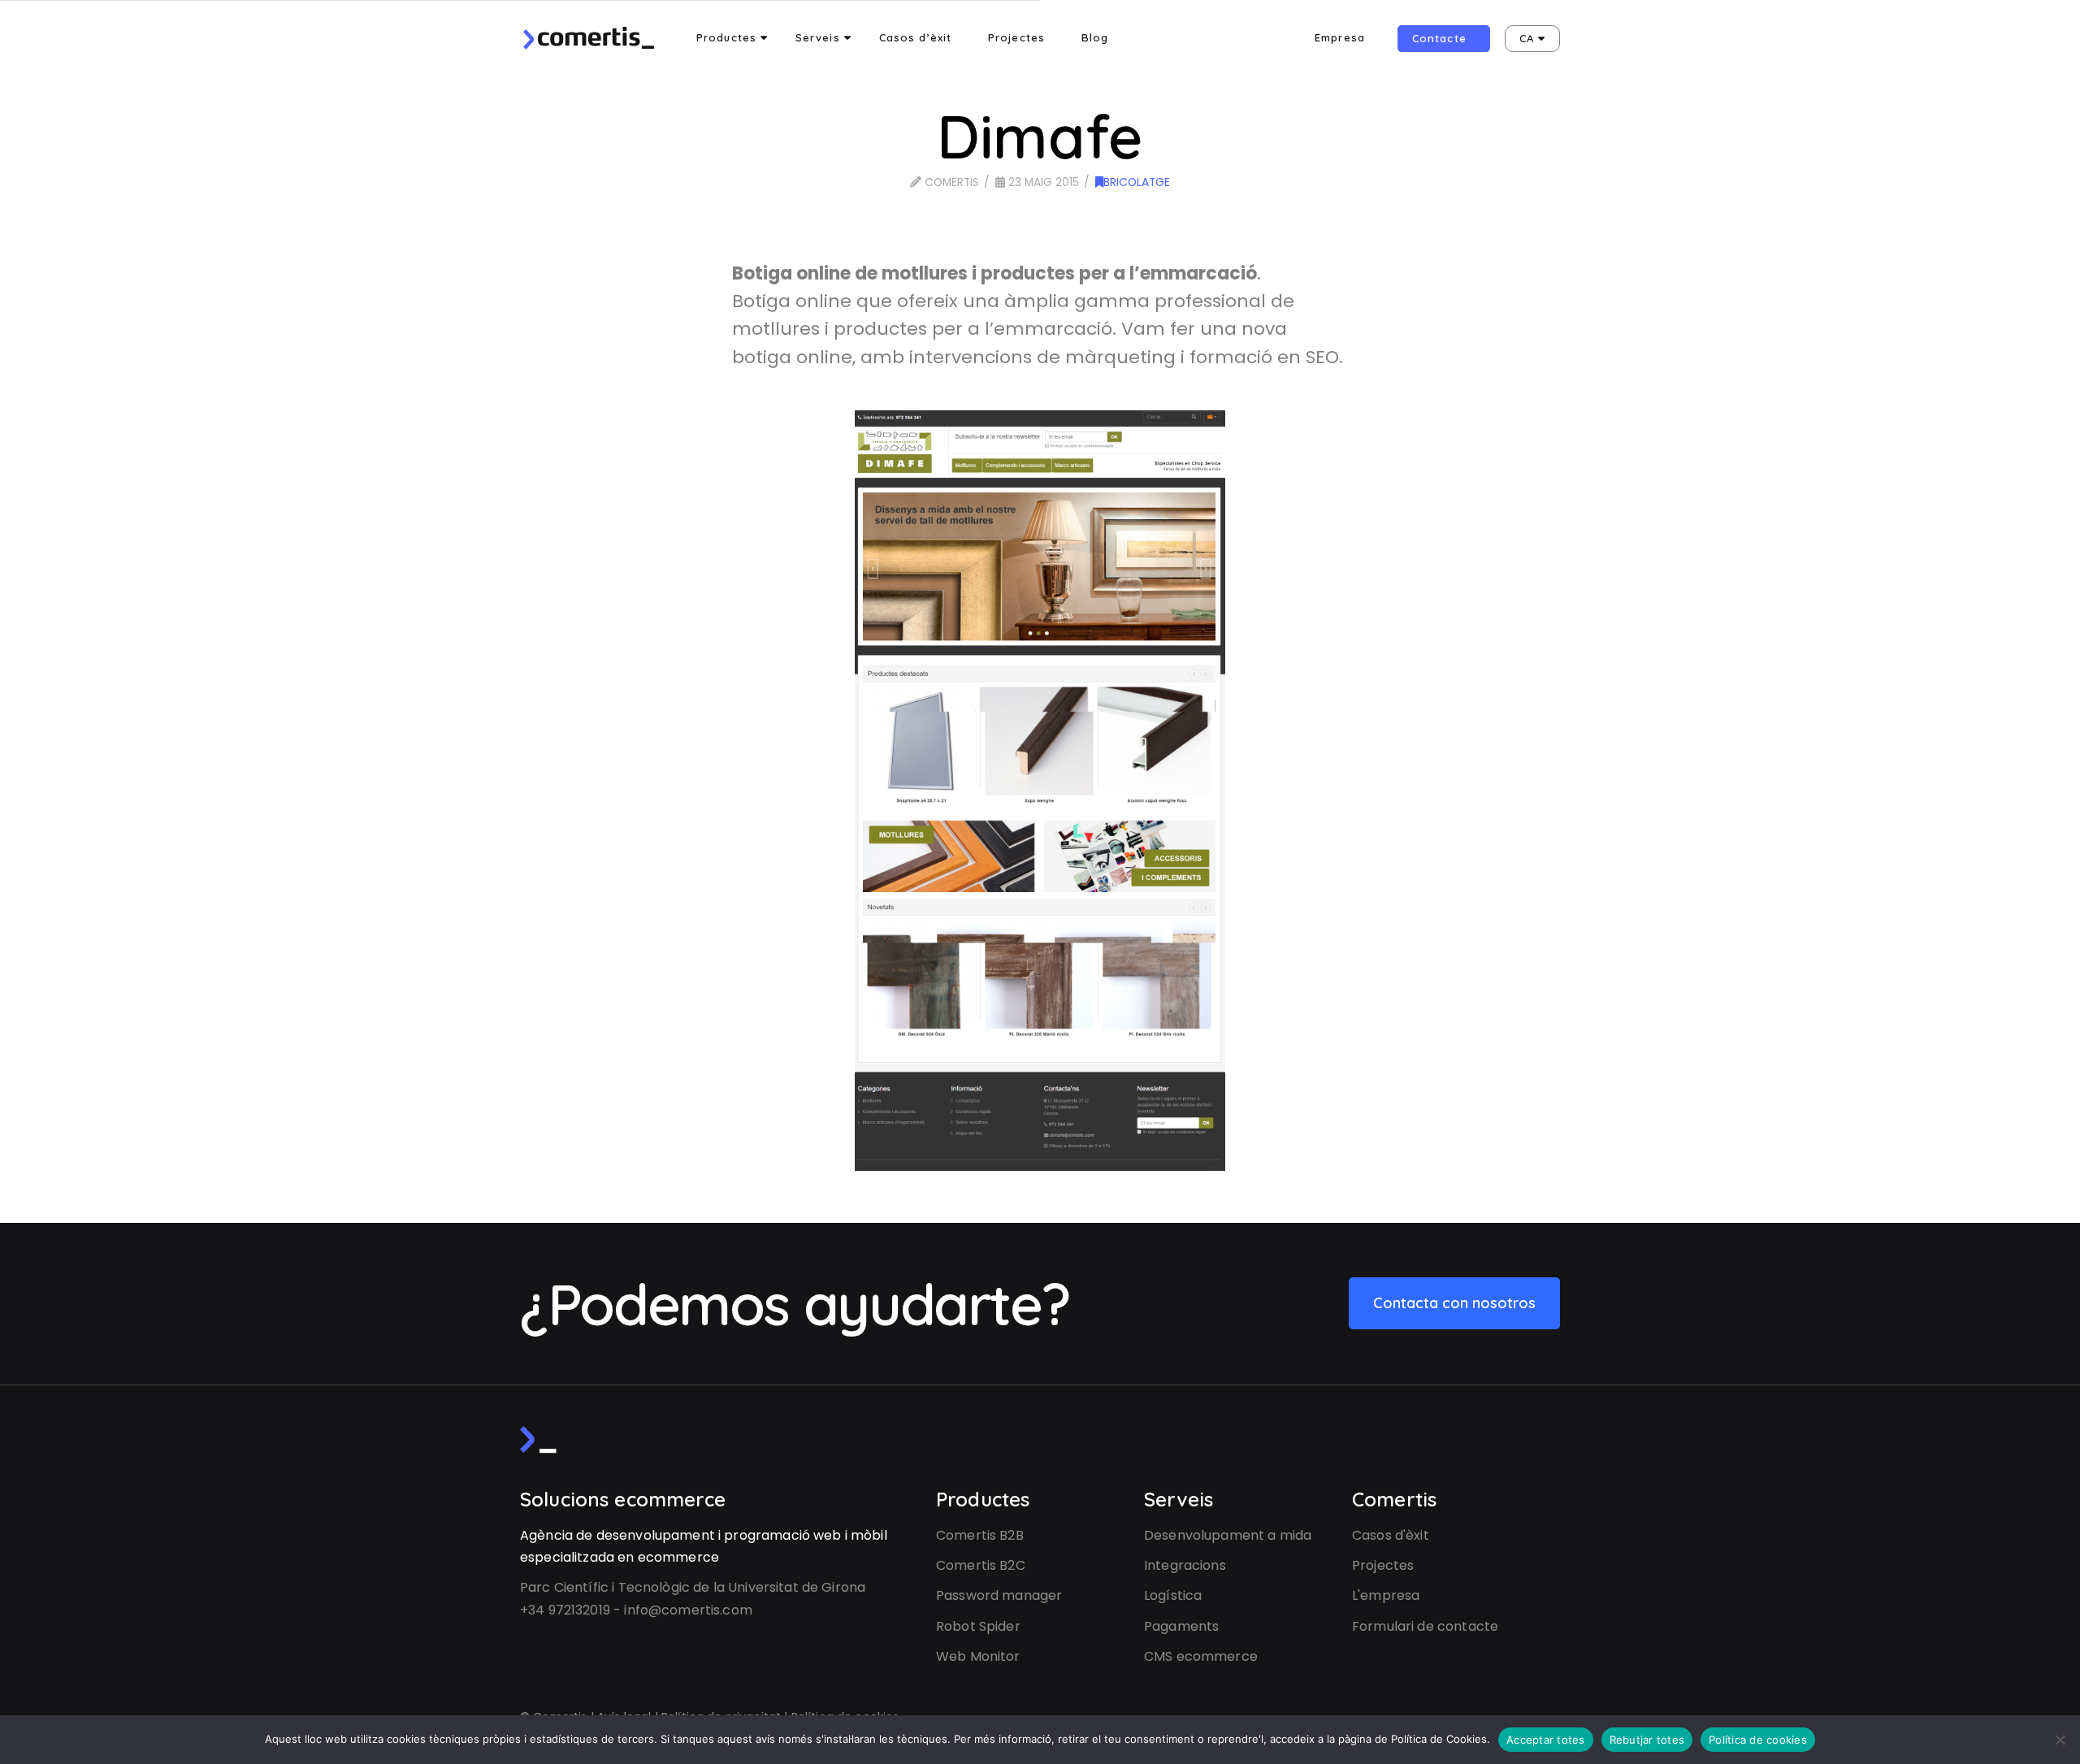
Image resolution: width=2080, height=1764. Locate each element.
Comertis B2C (981, 1565)
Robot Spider (978, 1626)
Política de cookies (1758, 1740)
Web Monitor (978, 1656)
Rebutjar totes (1647, 1740)
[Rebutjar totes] (2060, 1740)
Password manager (999, 1595)
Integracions (1185, 1565)
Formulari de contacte (1425, 1626)
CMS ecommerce (1201, 1656)
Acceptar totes (1546, 1740)
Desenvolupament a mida (1228, 1535)
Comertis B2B (980, 1535)
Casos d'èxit (1391, 1535)
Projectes (1383, 1565)
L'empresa (1386, 1595)
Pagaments (1181, 1626)
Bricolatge (1137, 182)
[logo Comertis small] (538, 1439)
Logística (1173, 1595)
